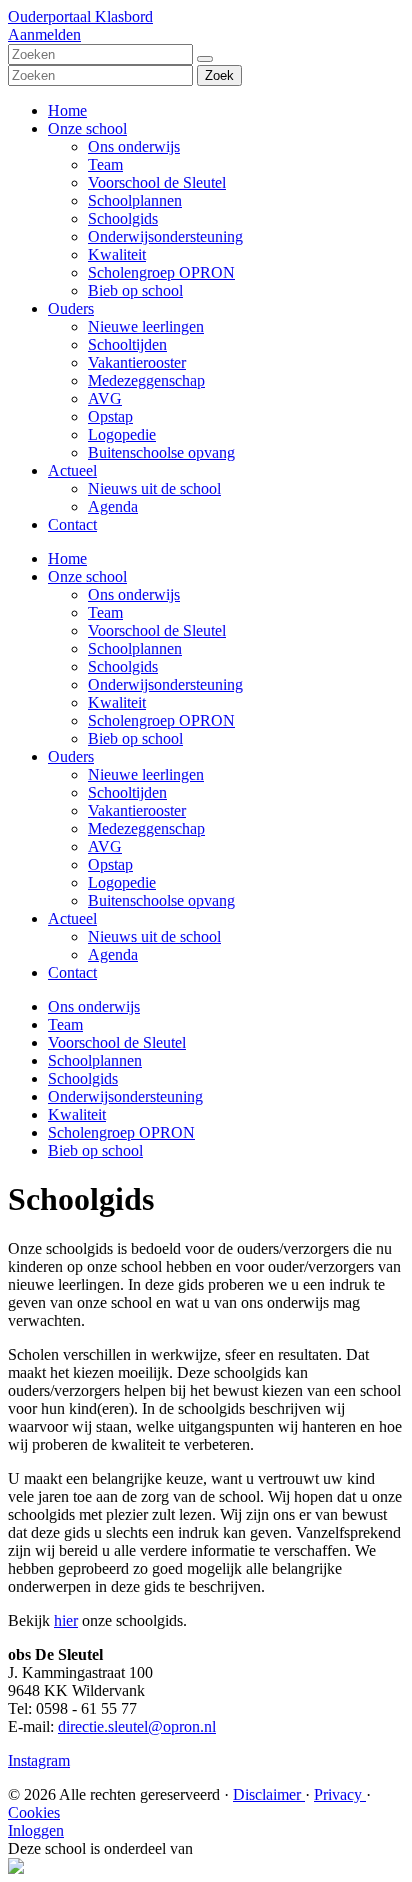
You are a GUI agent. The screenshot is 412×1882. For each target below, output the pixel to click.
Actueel (72, 470)
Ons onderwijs (134, 146)
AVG (105, 398)
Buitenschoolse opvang (161, 452)
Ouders (71, 308)
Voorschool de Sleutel (157, 182)
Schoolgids (123, 218)
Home (67, 110)
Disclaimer (269, 1794)
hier (66, 1620)
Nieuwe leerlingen (146, 326)
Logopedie (122, 434)
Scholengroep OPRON (161, 272)
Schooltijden (127, 344)
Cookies (34, 1812)
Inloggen (36, 1830)
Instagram (39, 1760)
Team (105, 164)
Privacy (340, 1794)
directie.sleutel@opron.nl (137, 1726)
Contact (72, 524)
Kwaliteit (117, 254)
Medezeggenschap (146, 380)
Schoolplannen (135, 200)
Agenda (113, 506)
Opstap (110, 416)
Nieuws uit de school (154, 488)
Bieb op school (135, 290)
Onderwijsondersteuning (165, 236)
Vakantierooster (137, 362)
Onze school (87, 128)
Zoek (219, 75)
